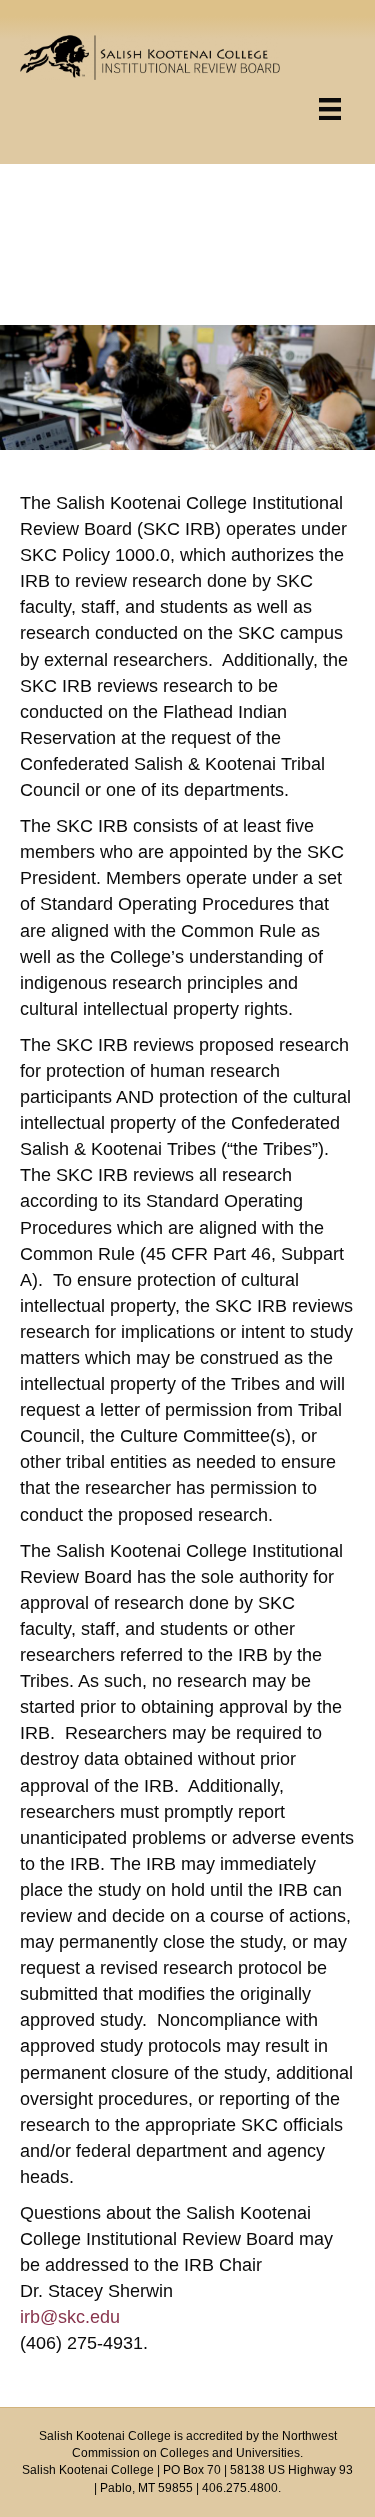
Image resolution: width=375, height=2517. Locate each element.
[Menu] (330, 109)
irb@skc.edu (70, 2317)
